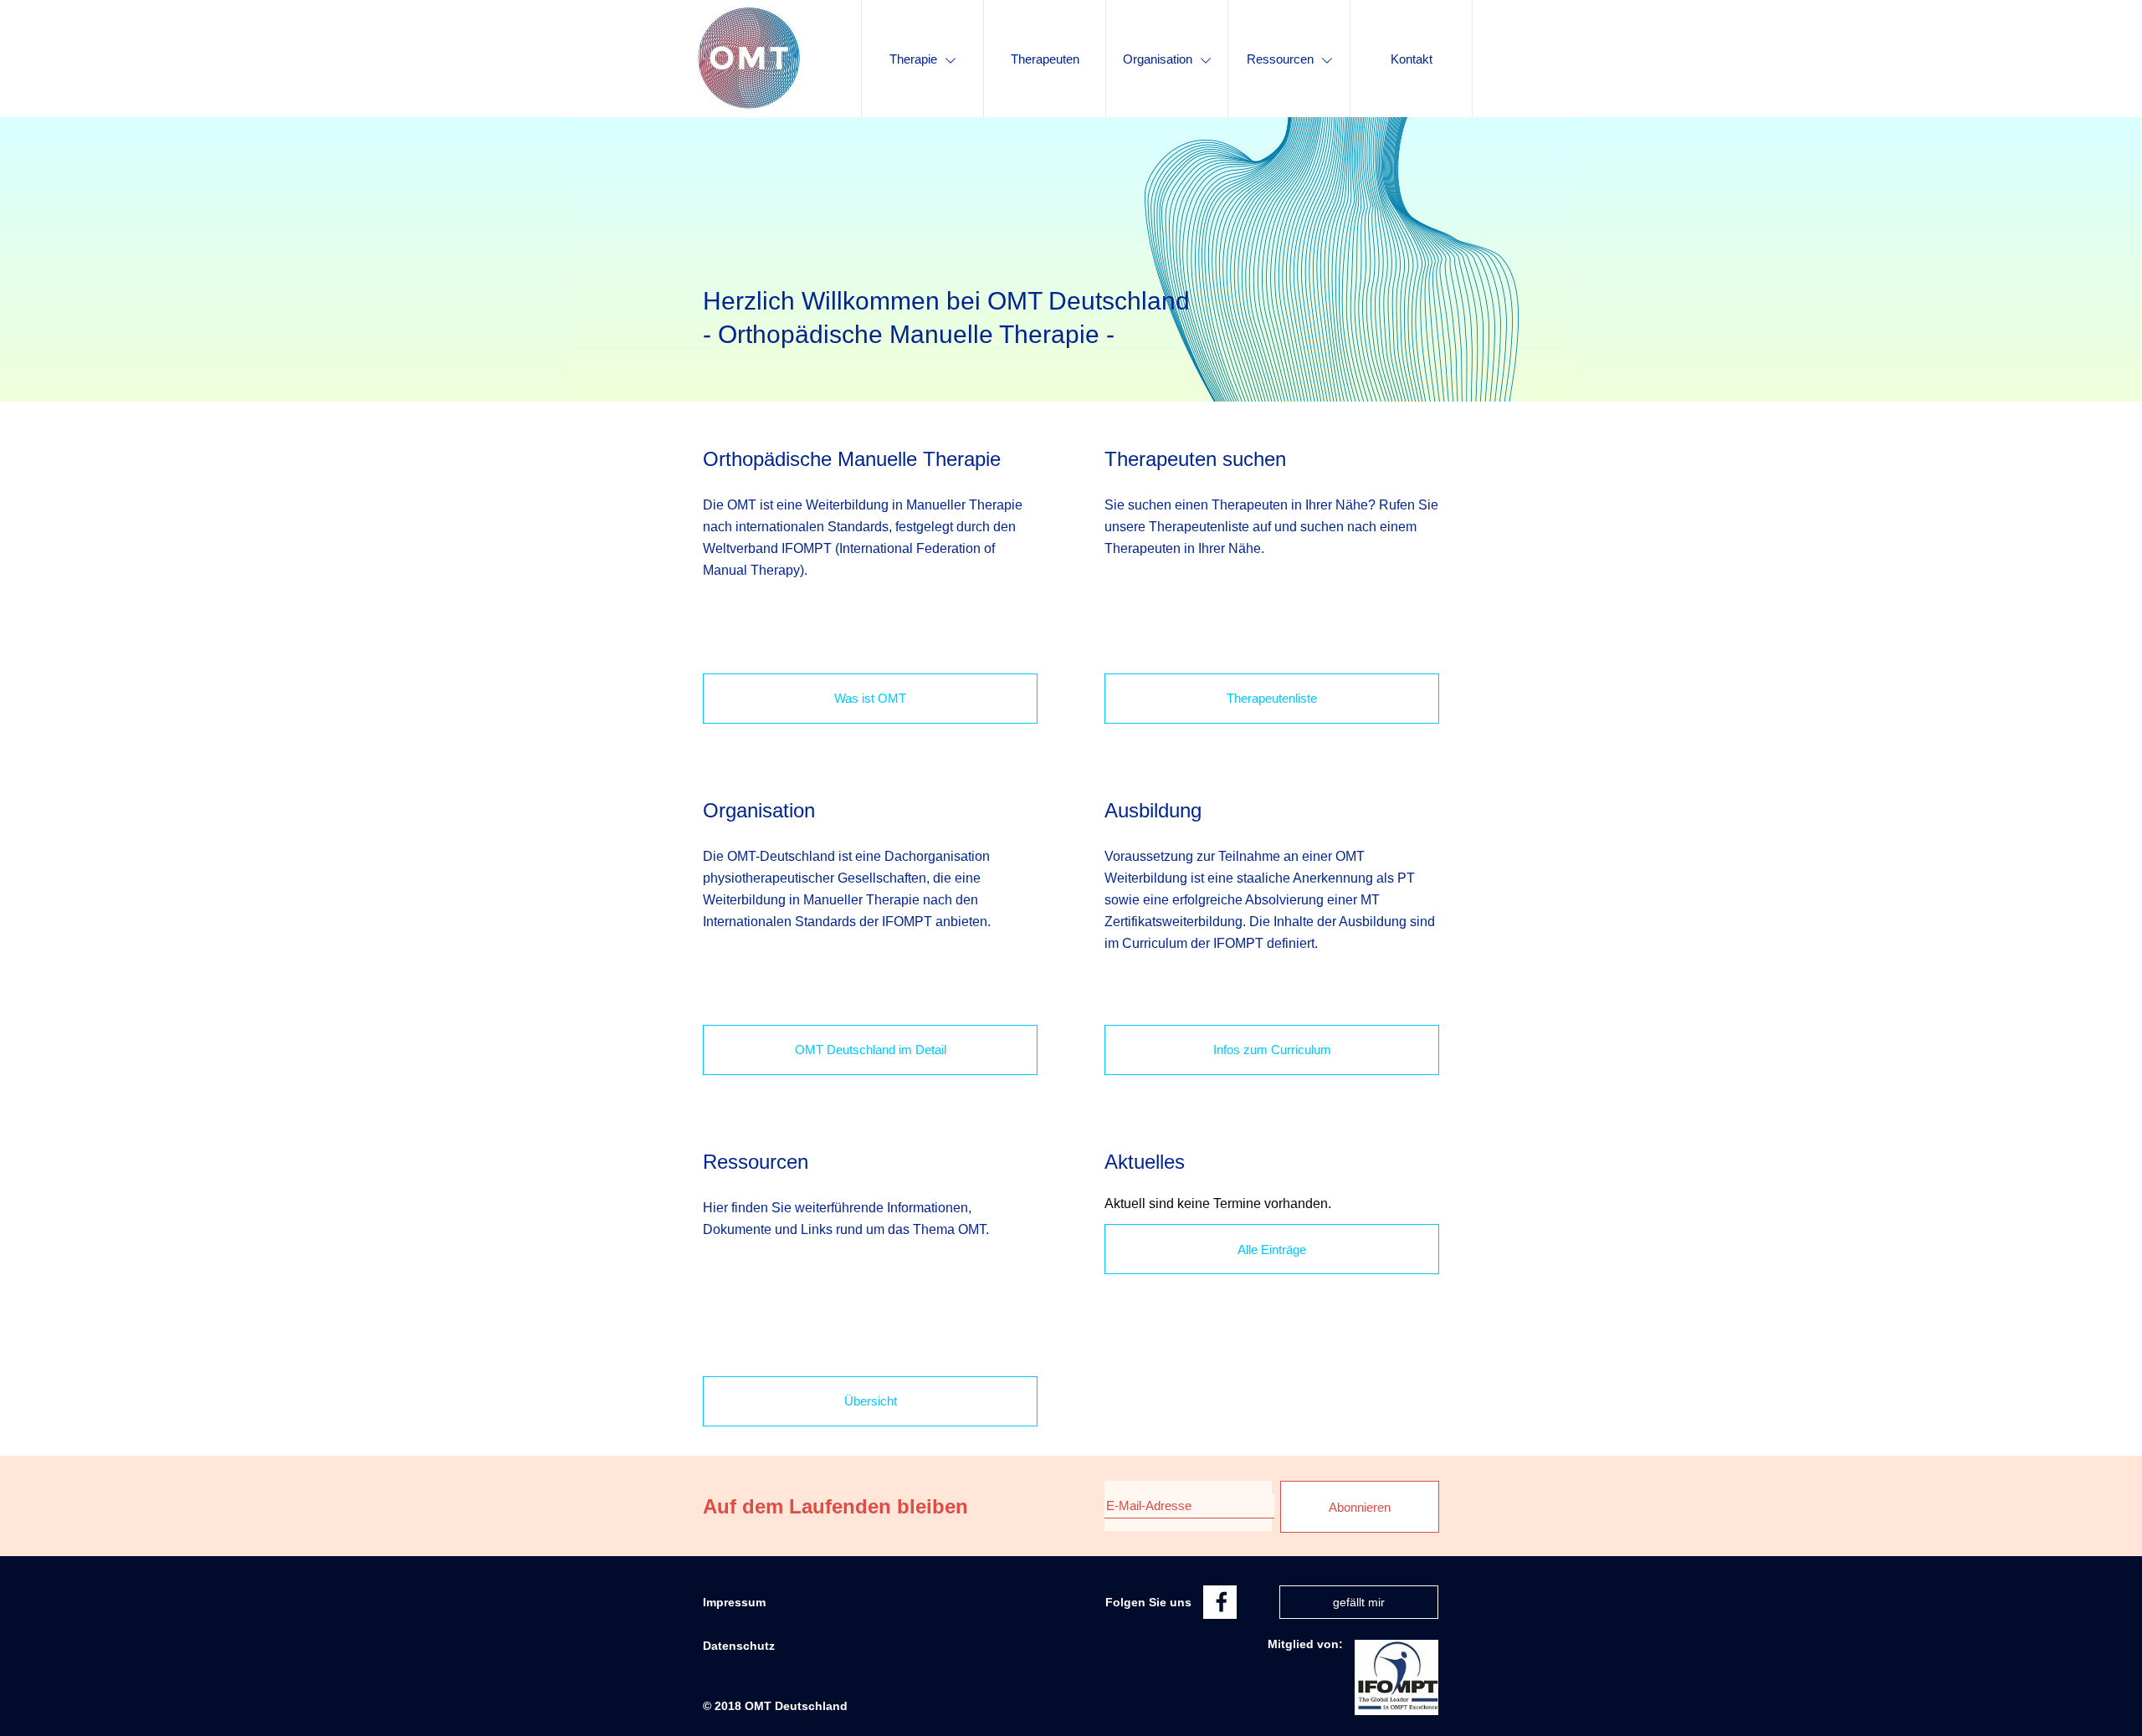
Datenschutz (739, 1646)
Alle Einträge (1272, 1250)
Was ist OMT (870, 698)
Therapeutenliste (1272, 698)
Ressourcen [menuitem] (1280, 59)
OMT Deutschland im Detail (871, 1050)
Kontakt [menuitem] (1412, 59)
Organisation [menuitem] (1158, 59)
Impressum (734, 1602)
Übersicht (871, 1401)
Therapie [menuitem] (913, 59)
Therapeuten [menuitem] (1045, 59)
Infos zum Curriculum (1272, 1050)
